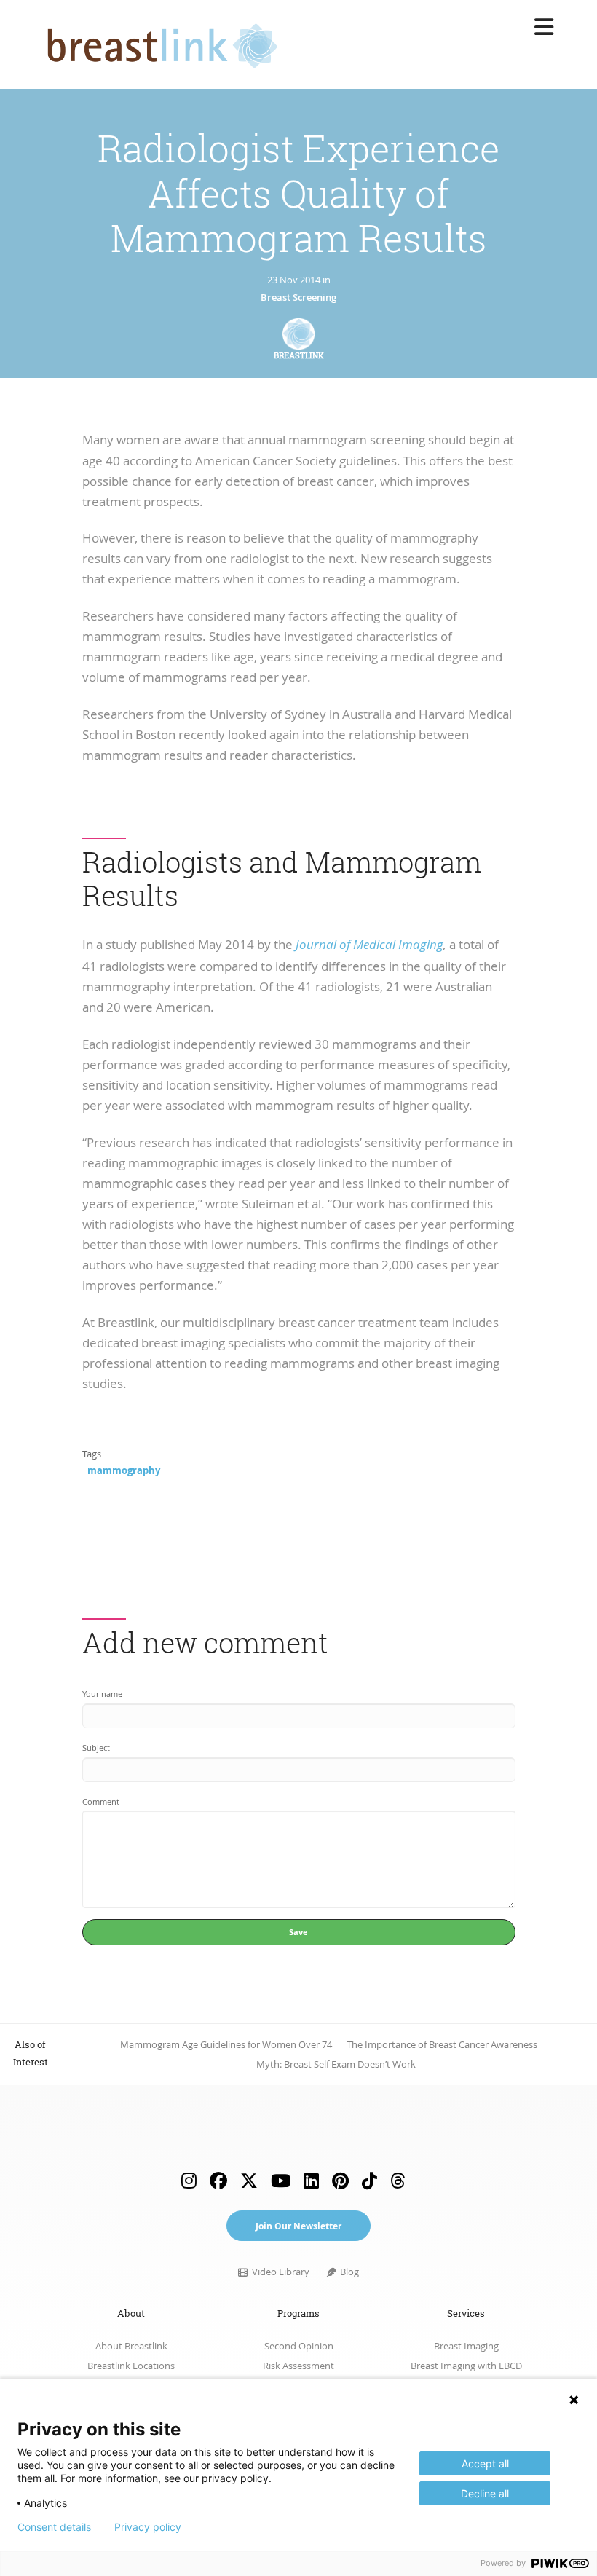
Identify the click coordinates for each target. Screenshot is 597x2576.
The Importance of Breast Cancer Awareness (442, 2045)
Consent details (54, 2527)
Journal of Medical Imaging (369, 945)
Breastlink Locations (131, 2366)
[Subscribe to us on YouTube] (281, 2180)
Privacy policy (148, 2527)
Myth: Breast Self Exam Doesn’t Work (336, 2064)
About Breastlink (131, 2346)
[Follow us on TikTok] (369, 2180)
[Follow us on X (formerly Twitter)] (249, 2180)
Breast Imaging (466, 2346)
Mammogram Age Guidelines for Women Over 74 (226, 2045)
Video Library (279, 2272)
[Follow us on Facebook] (218, 2180)
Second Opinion (299, 2346)
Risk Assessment (298, 2366)
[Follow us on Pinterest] (340, 2180)
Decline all (485, 2493)
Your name (102, 1694)
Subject (96, 1748)
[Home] (158, 42)
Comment (101, 1802)
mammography (124, 1470)
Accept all (485, 2463)
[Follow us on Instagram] (189, 2180)
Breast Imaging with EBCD (466, 2366)
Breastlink (299, 355)
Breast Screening (298, 298)
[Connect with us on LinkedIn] (311, 2180)
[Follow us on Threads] (398, 2180)
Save (298, 1932)
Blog (348, 2272)
